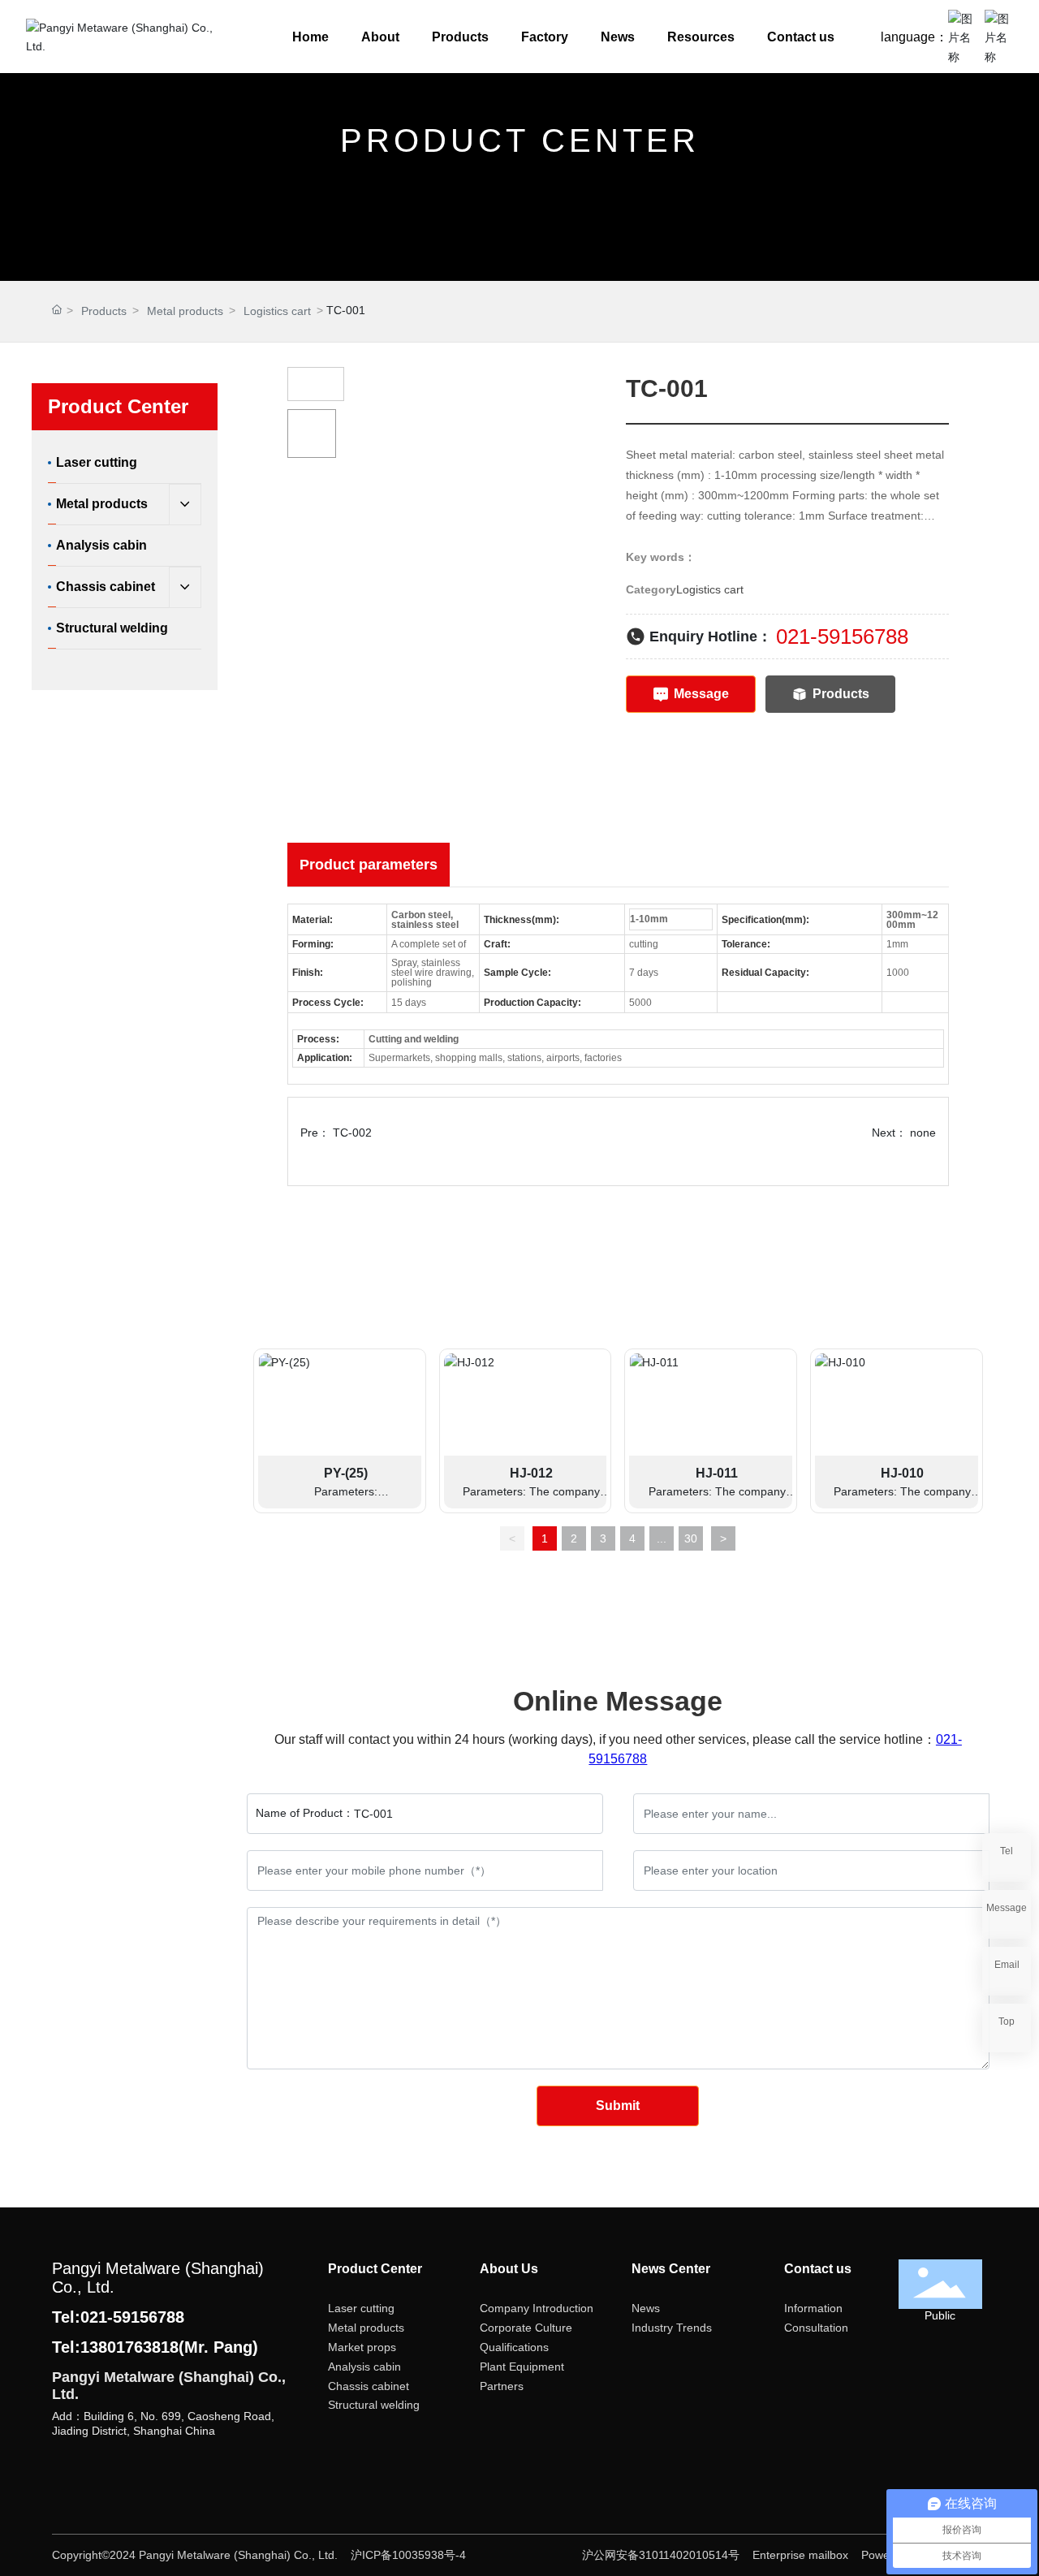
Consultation (816, 2328)
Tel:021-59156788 (118, 2317)
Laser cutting (361, 2308)
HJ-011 (717, 1473)
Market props (362, 2347)
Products (104, 311)
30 (691, 1538)
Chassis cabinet (369, 2386)
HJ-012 (531, 1473)
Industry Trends (672, 2328)
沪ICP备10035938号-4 (408, 2555)
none (923, 1133)
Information (813, 2308)
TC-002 (352, 1133)
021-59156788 (842, 636)
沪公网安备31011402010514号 (662, 2555)
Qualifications (514, 2347)
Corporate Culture (526, 2328)
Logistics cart (277, 311)
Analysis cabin (364, 2367)
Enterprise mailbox (800, 2555)
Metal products (185, 311)
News (646, 2308)
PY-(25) (346, 1473)
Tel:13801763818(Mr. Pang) (155, 2347)
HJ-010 (902, 1473)
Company (504, 2308)
